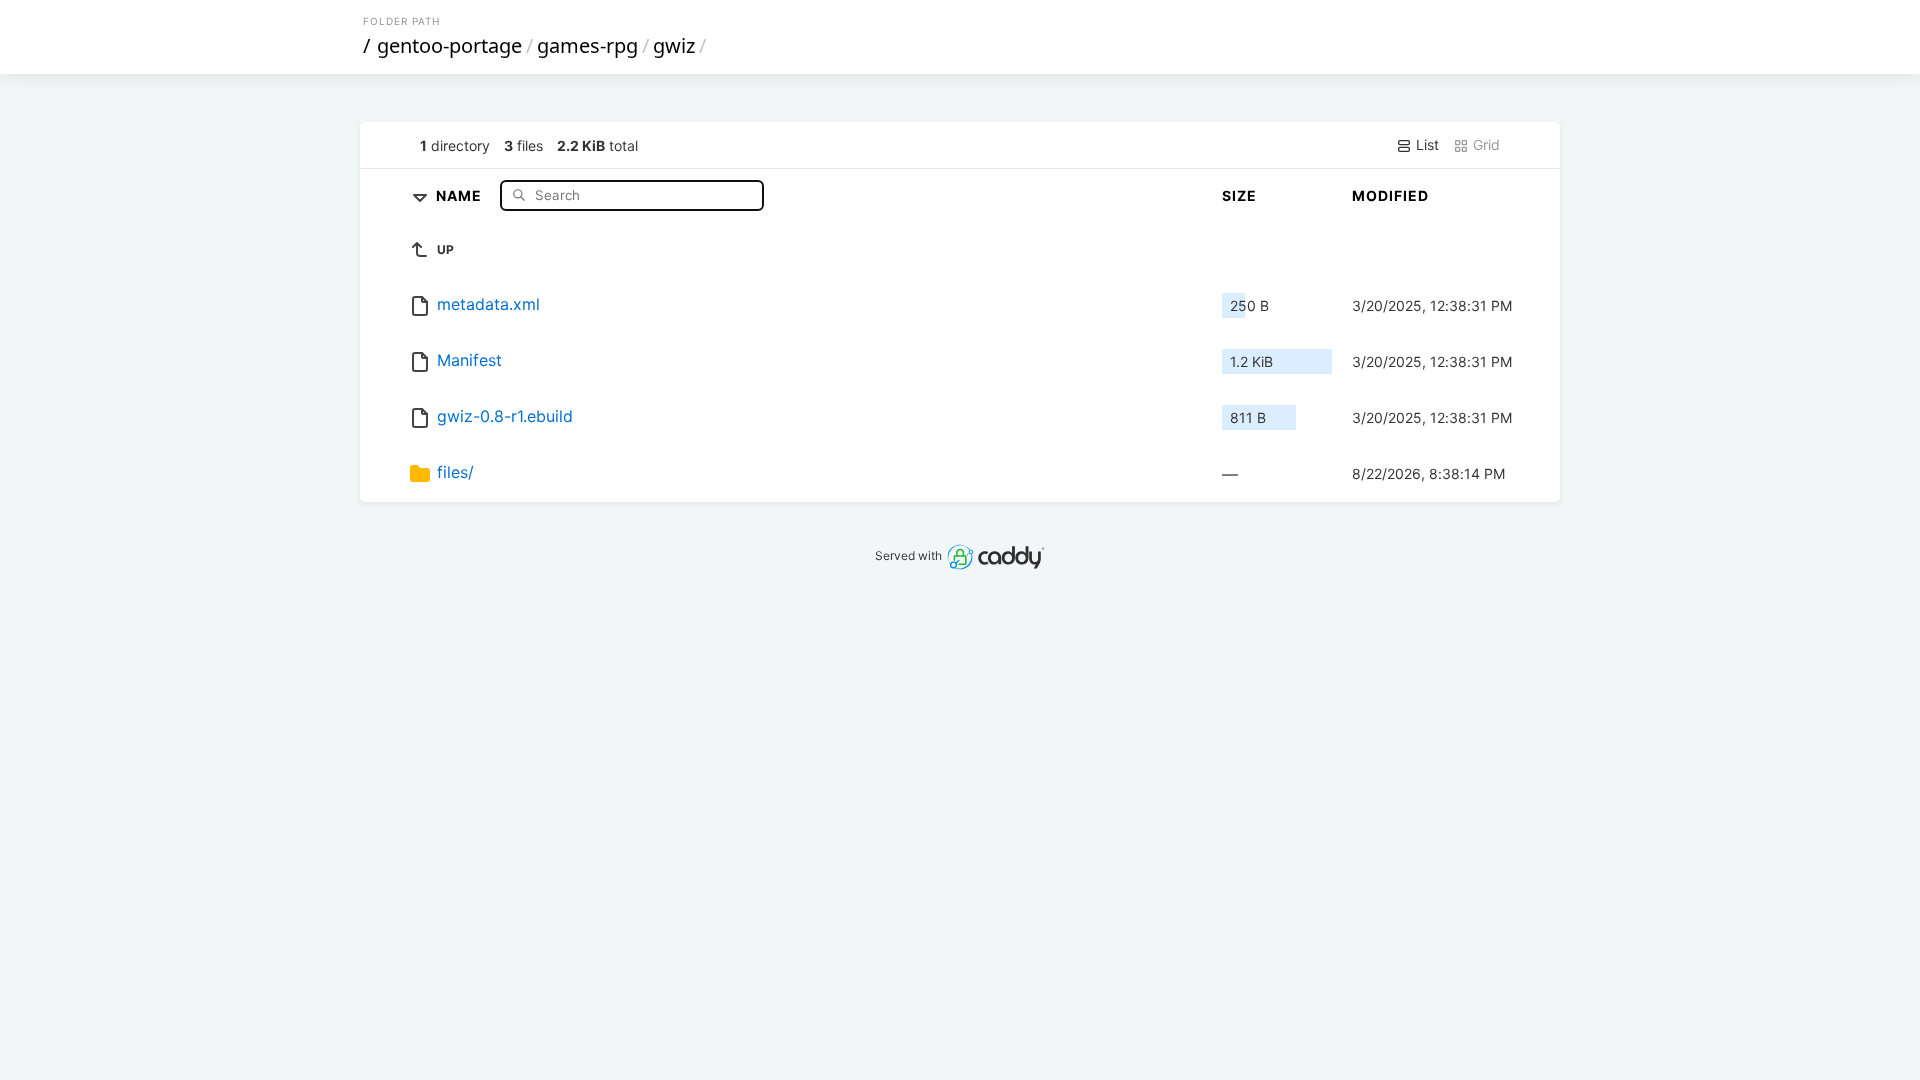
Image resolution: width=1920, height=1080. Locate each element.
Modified (1390, 195)
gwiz (674, 45)
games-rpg (587, 45)
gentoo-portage (449, 45)
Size (1239, 195)
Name (461, 194)
